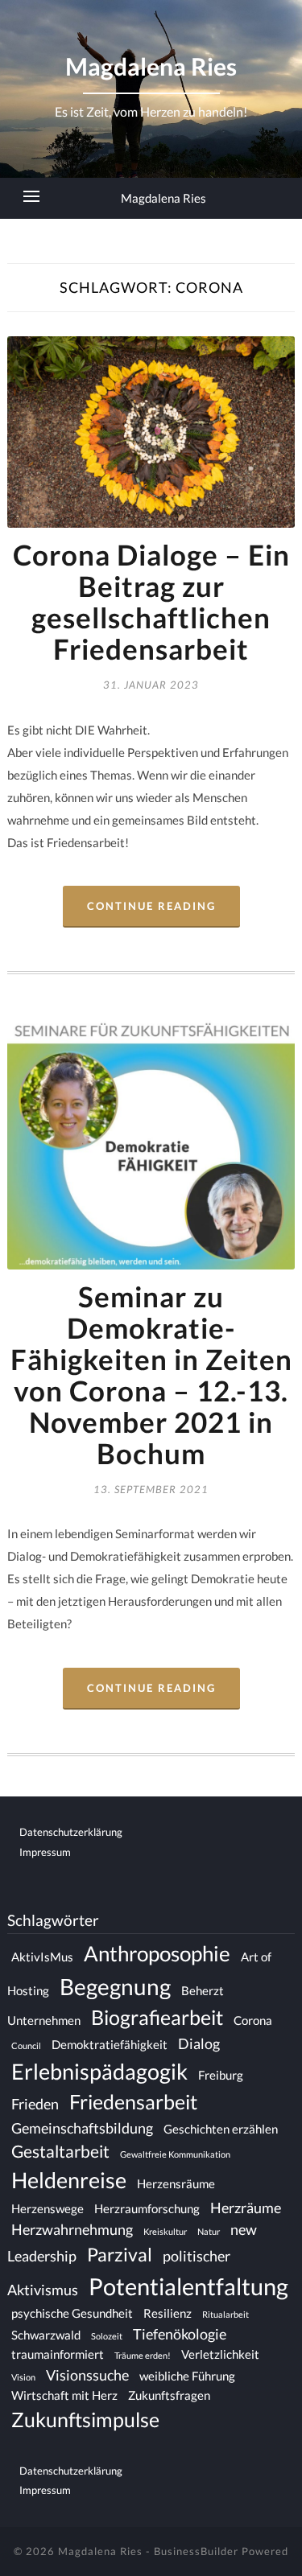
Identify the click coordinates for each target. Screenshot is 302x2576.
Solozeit (107, 2336)
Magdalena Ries (163, 198)
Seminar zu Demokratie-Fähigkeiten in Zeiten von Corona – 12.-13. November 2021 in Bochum (151, 1374)
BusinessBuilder (196, 2551)
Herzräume (246, 2208)
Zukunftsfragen (169, 2395)
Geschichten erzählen (221, 2129)
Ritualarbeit (225, 2314)
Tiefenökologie (180, 2334)
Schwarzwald (46, 2335)
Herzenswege (48, 2208)
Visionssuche (87, 2375)
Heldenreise (69, 2180)
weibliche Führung (187, 2376)
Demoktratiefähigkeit (110, 2044)
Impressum (45, 1852)
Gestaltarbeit (60, 2151)
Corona (253, 2020)
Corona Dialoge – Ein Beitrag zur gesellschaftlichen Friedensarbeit (151, 601)
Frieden (35, 2104)
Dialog (199, 2043)
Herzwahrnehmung (72, 2229)
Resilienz (168, 2313)
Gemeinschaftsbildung (82, 2128)
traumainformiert (58, 2354)
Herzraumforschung (147, 2208)
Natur (209, 2231)
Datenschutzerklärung (71, 1832)
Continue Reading (151, 906)
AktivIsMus (42, 1957)
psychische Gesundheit (72, 2313)
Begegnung (115, 1986)
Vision (23, 2377)
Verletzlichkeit (220, 2354)
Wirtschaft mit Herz (64, 2395)
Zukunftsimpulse (85, 2420)
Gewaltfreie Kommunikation (175, 2154)
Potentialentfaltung (188, 2286)
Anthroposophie (157, 1953)
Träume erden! (143, 2355)
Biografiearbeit (157, 2017)
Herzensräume (176, 2183)
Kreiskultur (165, 2231)
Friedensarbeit (133, 2102)
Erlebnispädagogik (99, 2071)
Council (26, 2045)
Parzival (120, 2255)
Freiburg (221, 2075)
